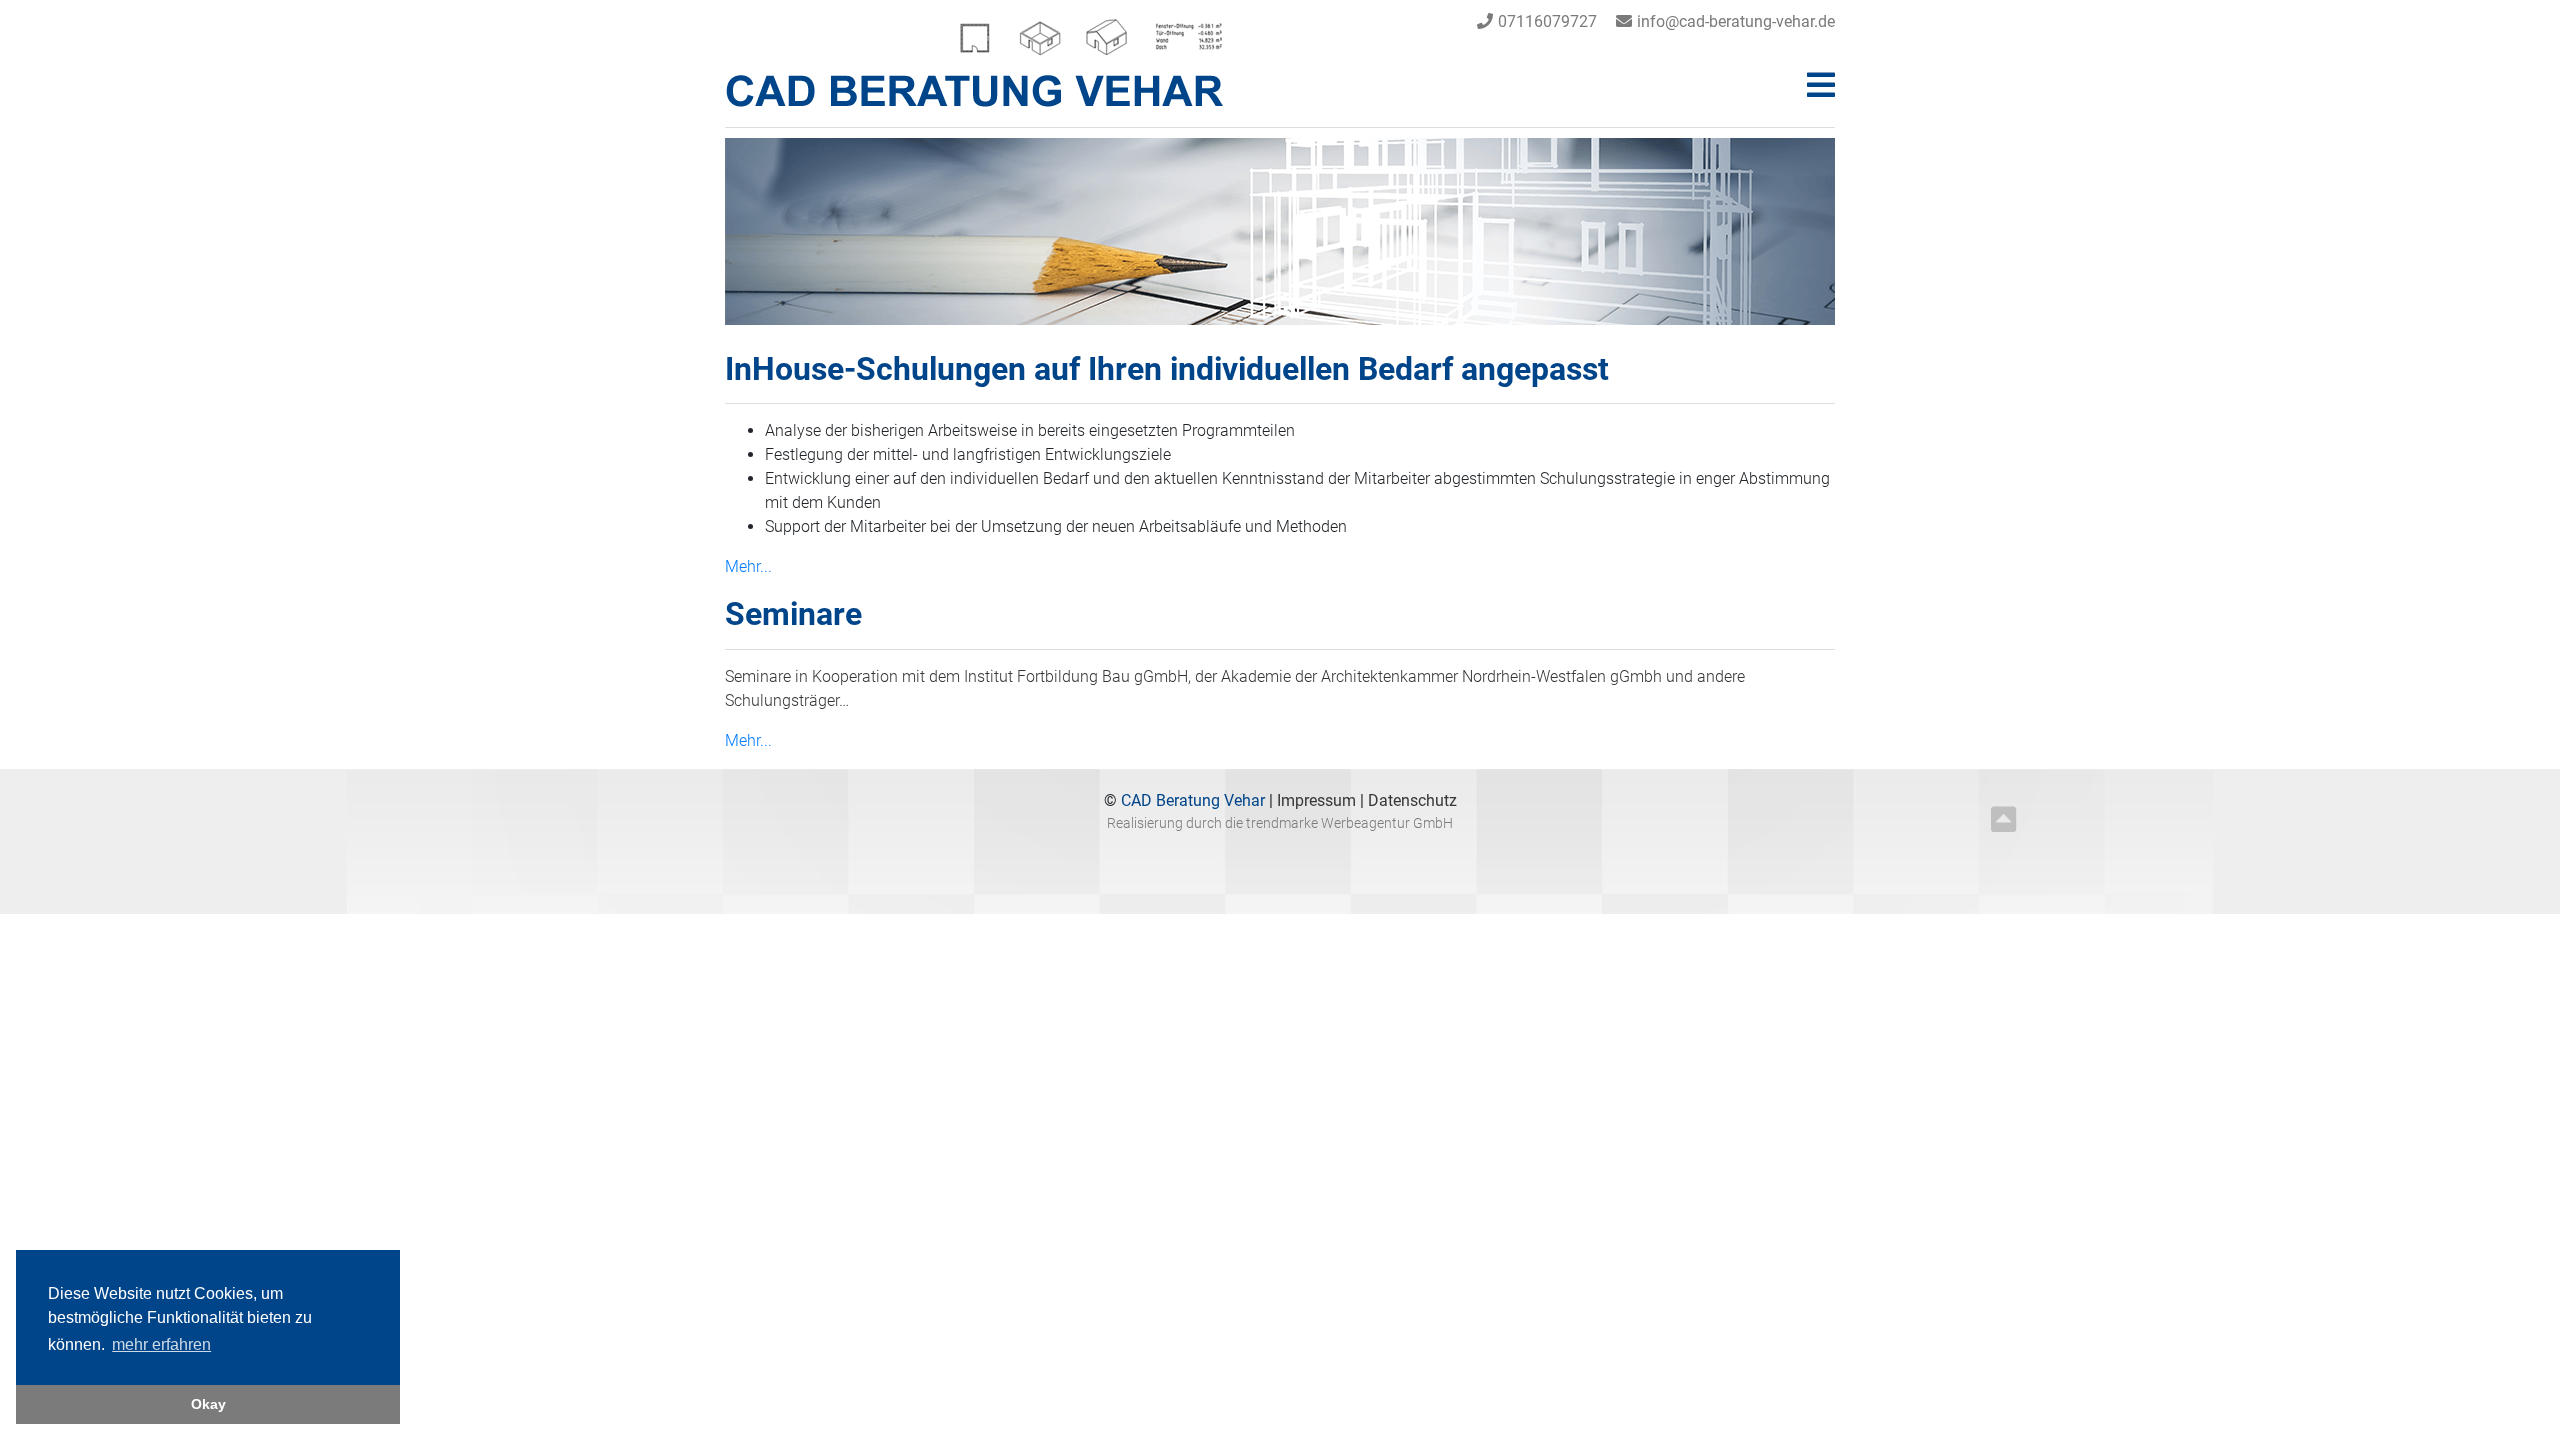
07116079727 (1547, 21)
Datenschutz (1412, 800)
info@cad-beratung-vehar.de (1736, 21)
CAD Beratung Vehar (1191, 800)
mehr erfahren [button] (161, 1344)
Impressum (1318, 800)
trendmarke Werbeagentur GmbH (1349, 823)
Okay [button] (208, 1404)
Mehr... (748, 566)
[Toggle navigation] (1821, 85)
